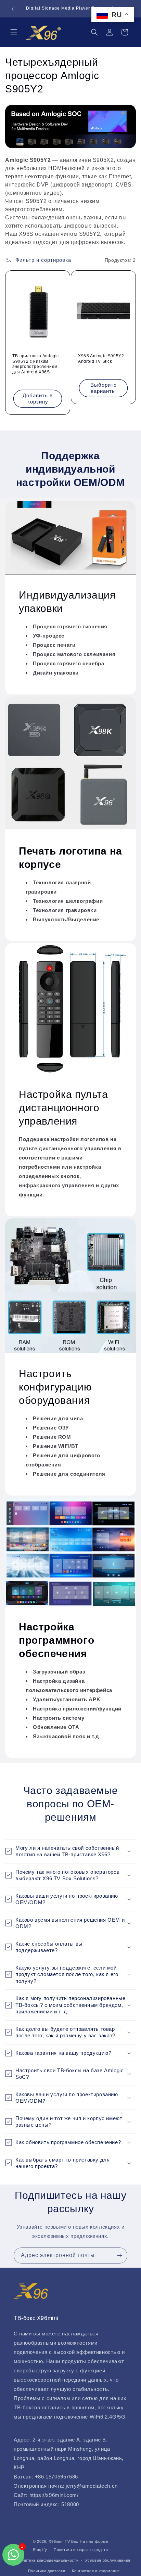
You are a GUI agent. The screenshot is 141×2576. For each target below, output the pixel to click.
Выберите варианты (104, 388)
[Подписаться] (119, 2255)
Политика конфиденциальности (48, 2560)
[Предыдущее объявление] (13, 9)
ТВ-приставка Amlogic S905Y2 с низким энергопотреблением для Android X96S (36, 364)
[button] (14, 32)
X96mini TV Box (64, 2541)
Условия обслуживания (108, 2560)
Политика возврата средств (81, 2550)
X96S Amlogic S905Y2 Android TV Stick (101, 359)
